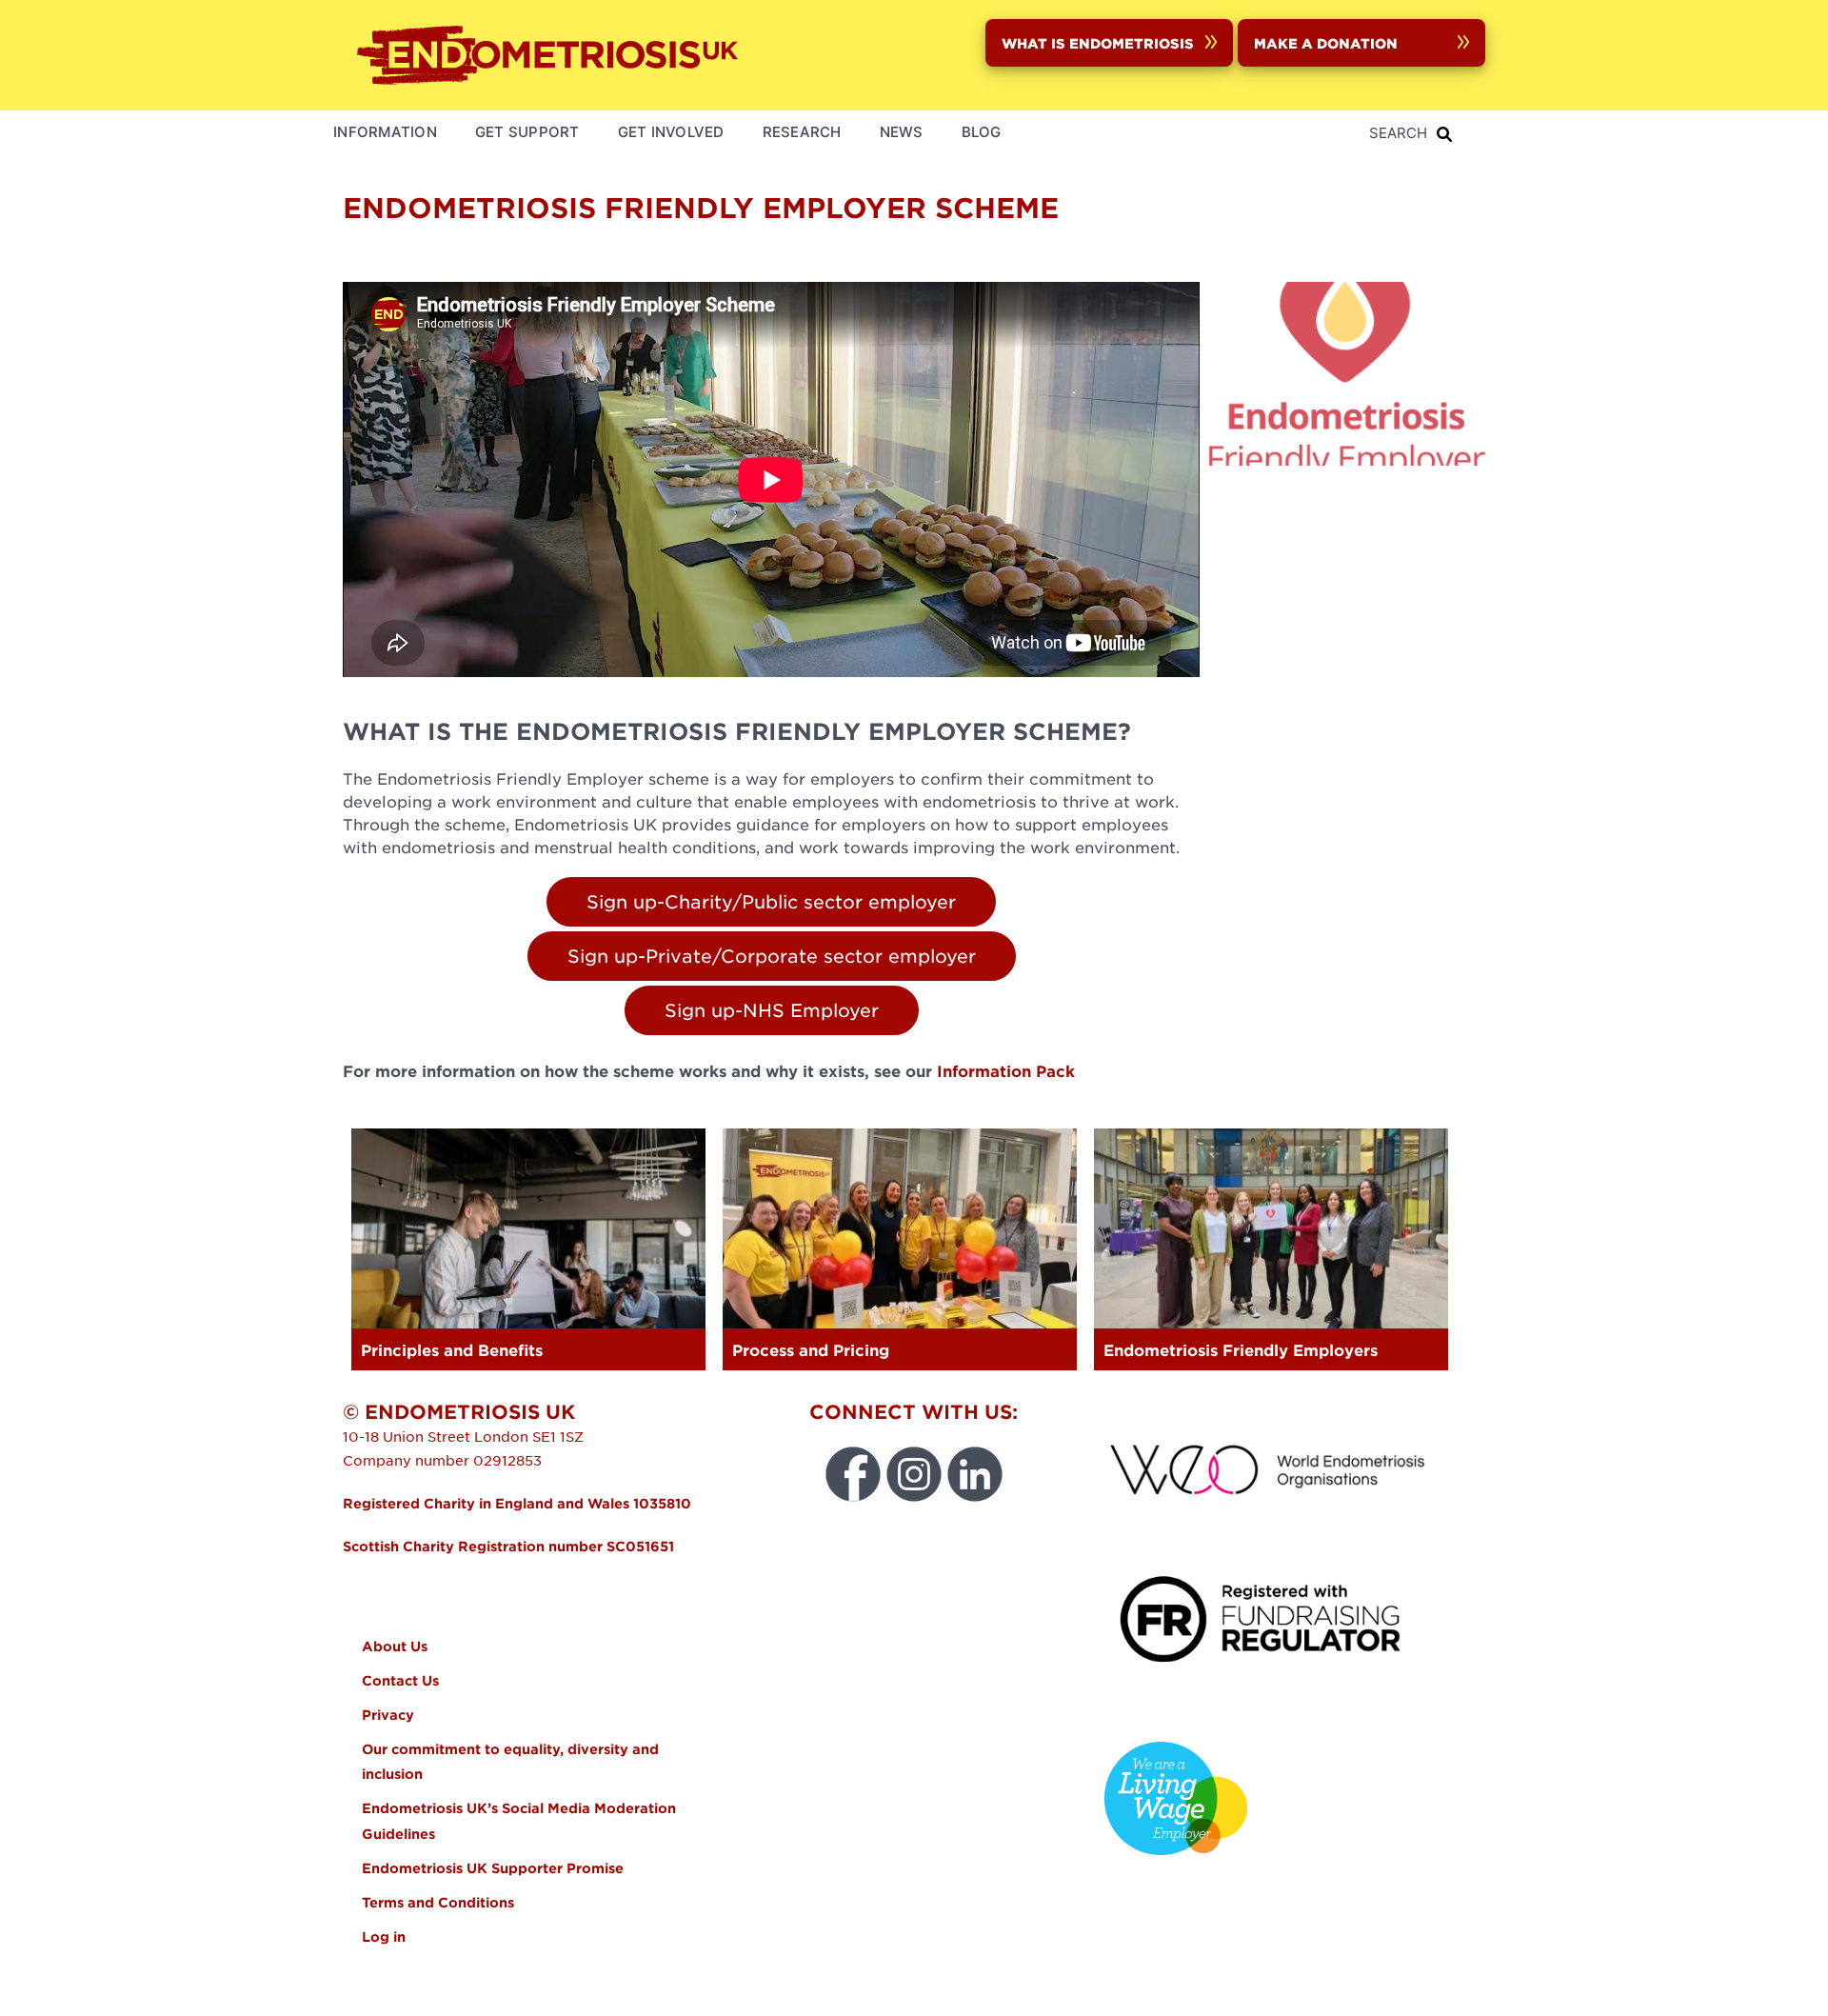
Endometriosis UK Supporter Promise (495, 1868)
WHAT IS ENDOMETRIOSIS (1098, 43)
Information (385, 132)
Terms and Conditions (438, 1902)
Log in (384, 1936)
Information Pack (1006, 1070)
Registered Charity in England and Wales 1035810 (517, 1503)
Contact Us (400, 1680)
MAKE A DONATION (1326, 43)
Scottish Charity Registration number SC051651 (508, 1546)
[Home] (552, 55)
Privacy (388, 1715)
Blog (982, 132)
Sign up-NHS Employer (772, 1010)
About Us (395, 1646)
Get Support (527, 132)
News (902, 132)
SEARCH (1398, 133)
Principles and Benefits (452, 1349)
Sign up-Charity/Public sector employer (771, 901)
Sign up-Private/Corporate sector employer (772, 956)
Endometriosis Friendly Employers (1241, 1349)
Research (802, 132)
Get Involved (671, 132)
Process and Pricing (811, 1349)
